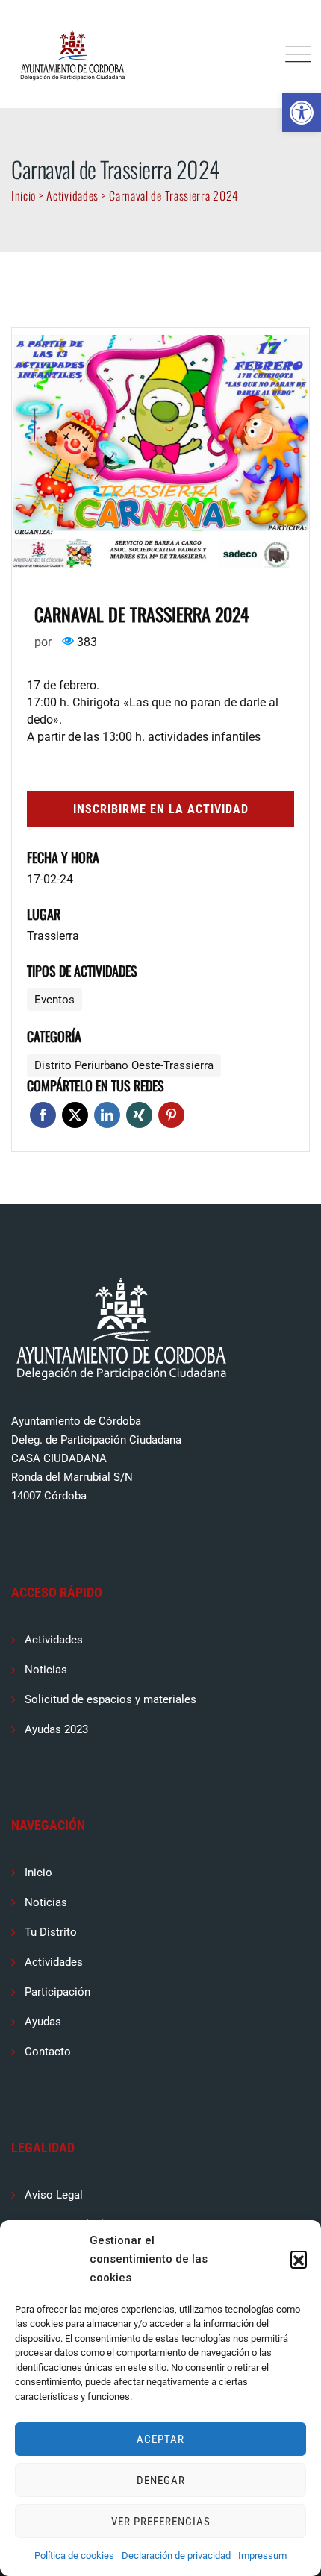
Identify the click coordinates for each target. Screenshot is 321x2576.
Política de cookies (74, 2555)
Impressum (262, 2555)
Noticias (46, 1670)
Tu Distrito (51, 1932)
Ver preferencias (161, 2522)
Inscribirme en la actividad (161, 809)
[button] (302, 113)
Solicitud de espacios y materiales (110, 1699)
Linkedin (107, 1115)
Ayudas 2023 (56, 1729)
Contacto (48, 2052)
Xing (139, 1115)
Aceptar (160, 2439)
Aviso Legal (54, 2195)
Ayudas (43, 2022)
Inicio (38, 1873)
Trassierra (53, 936)
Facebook (43, 1115)
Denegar (161, 2481)
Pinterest (171, 1115)
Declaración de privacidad (176, 2555)
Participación (57, 1992)
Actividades (54, 1640)
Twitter (75, 1115)
